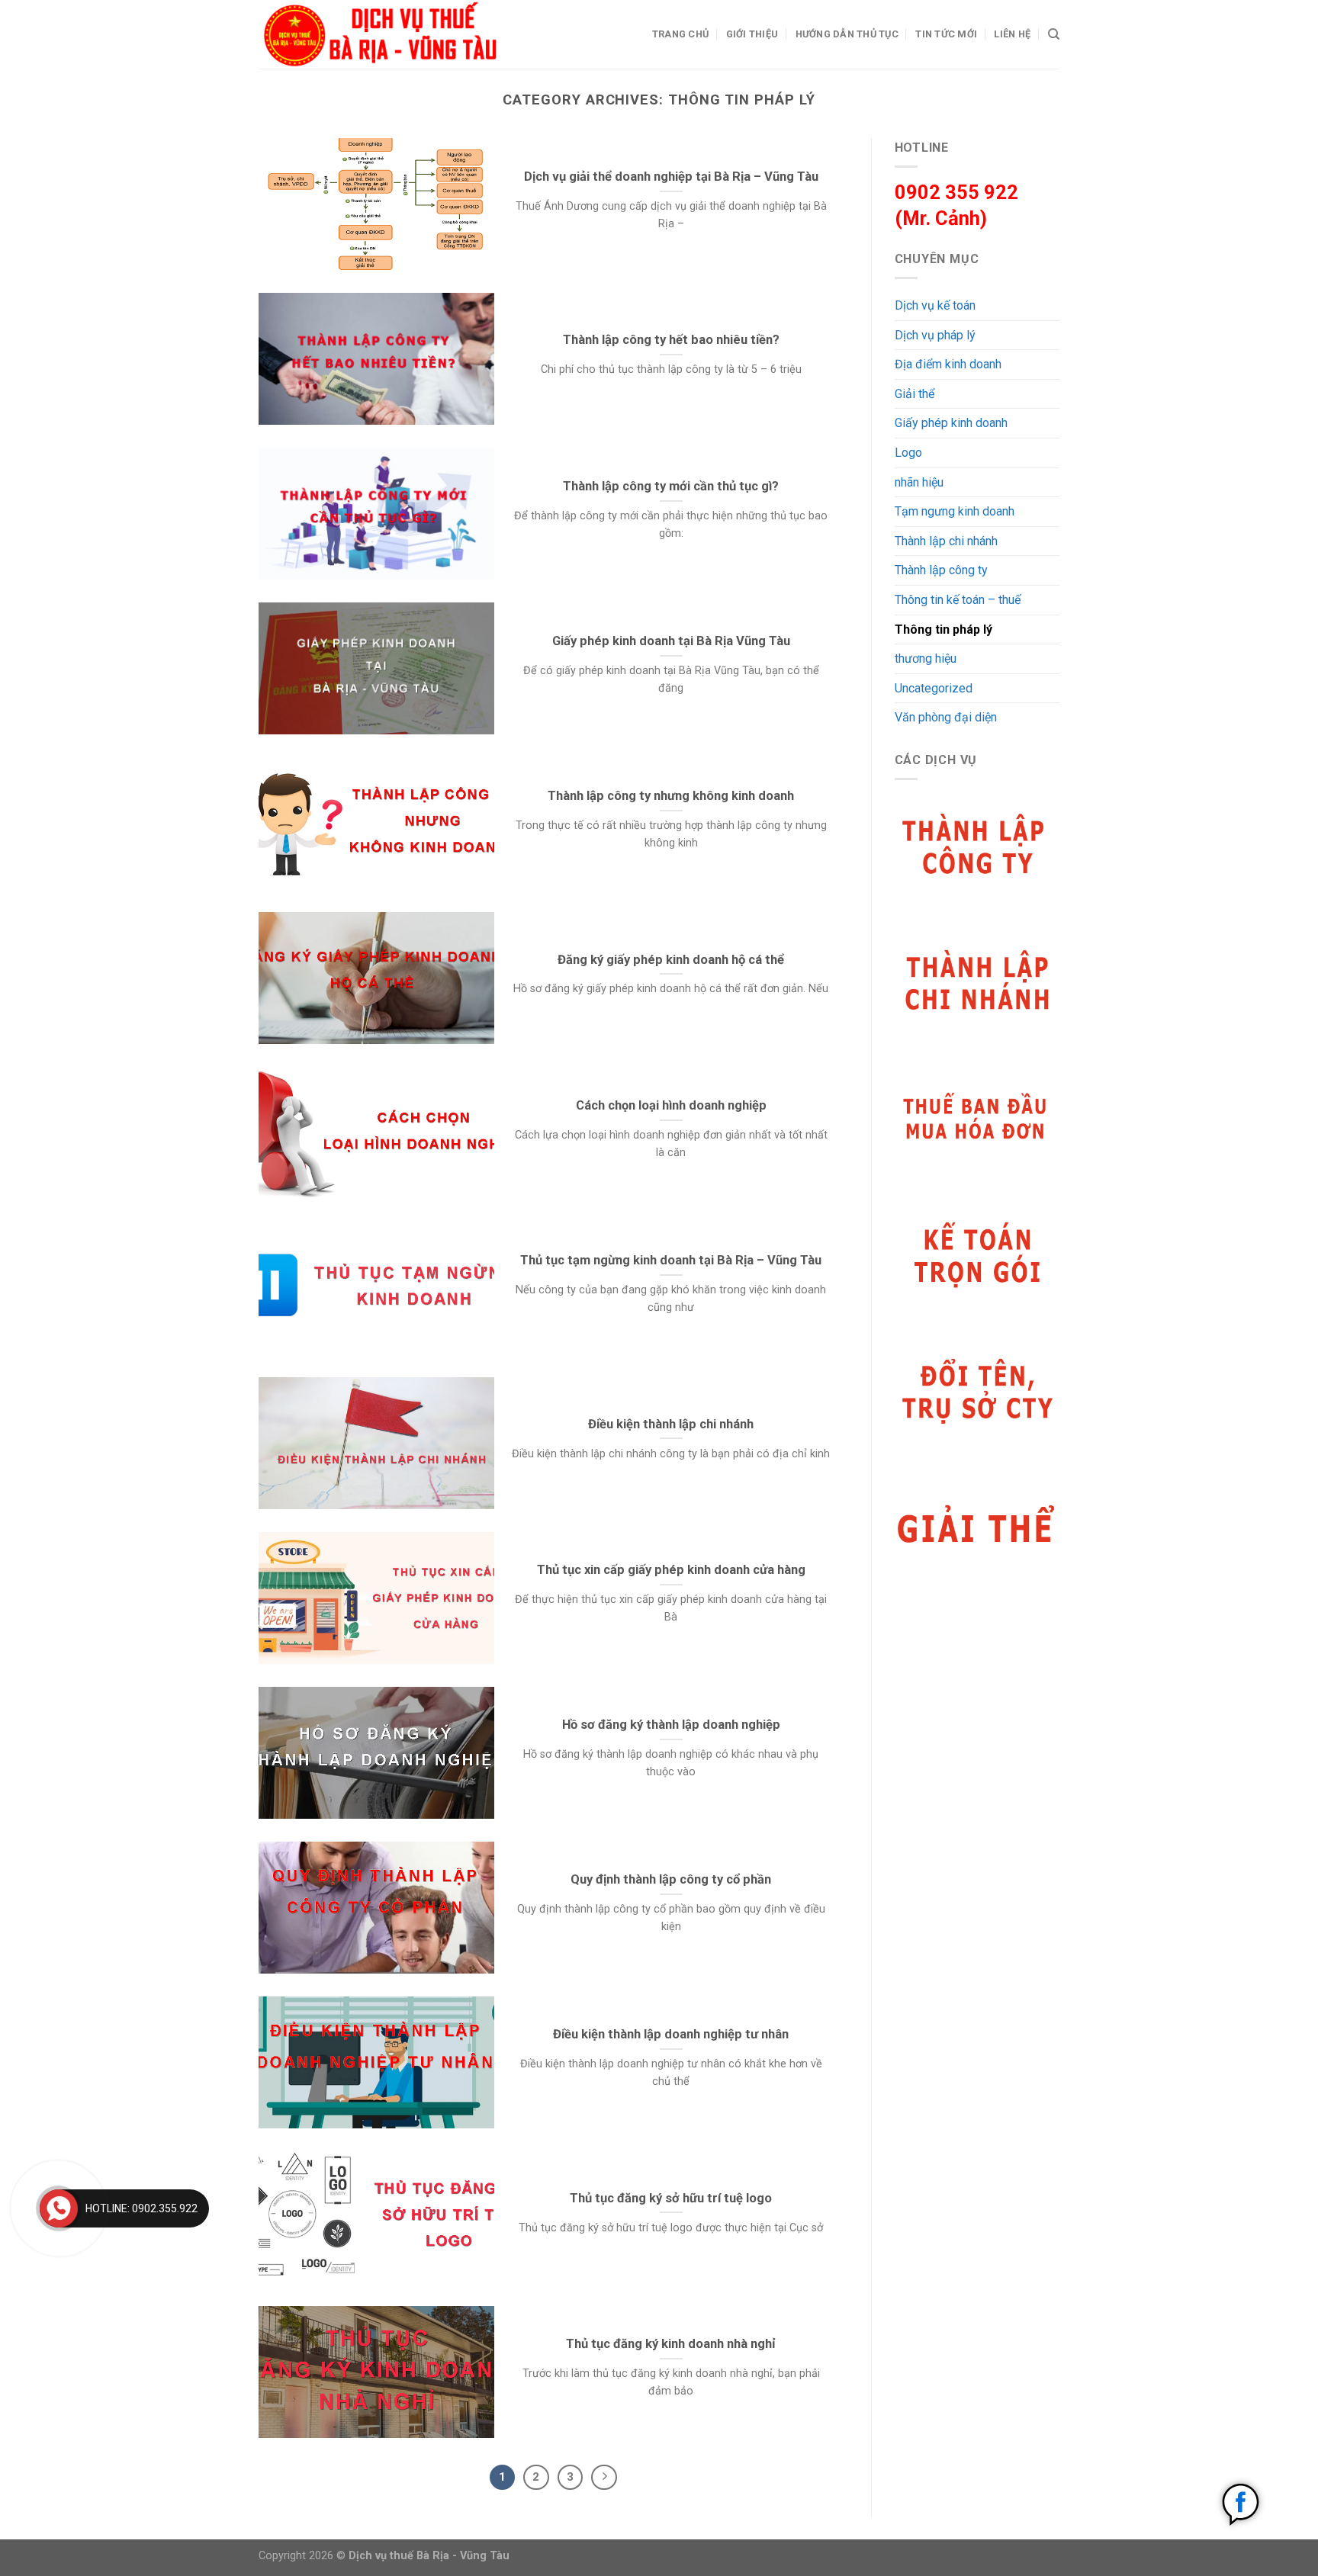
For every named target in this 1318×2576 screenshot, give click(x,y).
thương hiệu (926, 658)
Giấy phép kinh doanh (951, 423)
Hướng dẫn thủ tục (847, 34)
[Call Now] (59, 2208)
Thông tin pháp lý (943, 630)
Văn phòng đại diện (946, 717)
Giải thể (915, 394)
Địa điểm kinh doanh (948, 364)
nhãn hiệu (919, 482)
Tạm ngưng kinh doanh (955, 511)
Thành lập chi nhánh (946, 541)
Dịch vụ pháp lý (935, 335)
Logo (908, 453)
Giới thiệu (752, 34)
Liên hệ (1012, 34)
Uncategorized (934, 688)
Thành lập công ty (941, 570)
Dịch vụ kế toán (935, 305)
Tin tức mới (946, 34)
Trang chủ (680, 34)
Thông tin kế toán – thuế (958, 600)
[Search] (1054, 34)
